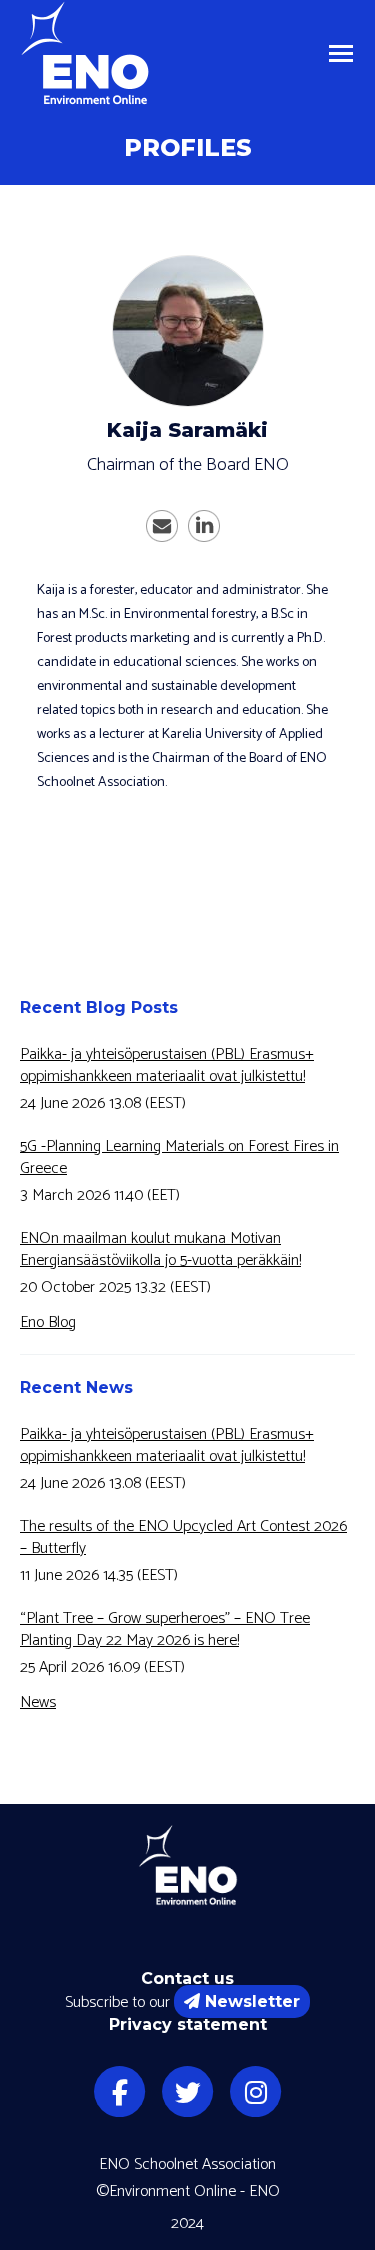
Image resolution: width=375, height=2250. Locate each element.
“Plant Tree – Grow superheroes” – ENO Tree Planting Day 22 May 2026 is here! (165, 1630)
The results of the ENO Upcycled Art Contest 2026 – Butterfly (183, 1538)
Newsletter (252, 2001)
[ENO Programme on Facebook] (120, 2091)
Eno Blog (48, 1322)
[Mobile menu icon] (341, 53)
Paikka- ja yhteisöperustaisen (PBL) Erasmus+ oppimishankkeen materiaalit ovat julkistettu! (167, 1066)
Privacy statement (188, 2024)
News (38, 1702)
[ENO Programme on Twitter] (188, 2091)
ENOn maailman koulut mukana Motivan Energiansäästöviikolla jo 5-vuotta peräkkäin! (160, 1250)
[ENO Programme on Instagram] (256, 2091)
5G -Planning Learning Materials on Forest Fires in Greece (179, 1158)
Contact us (187, 1978)
